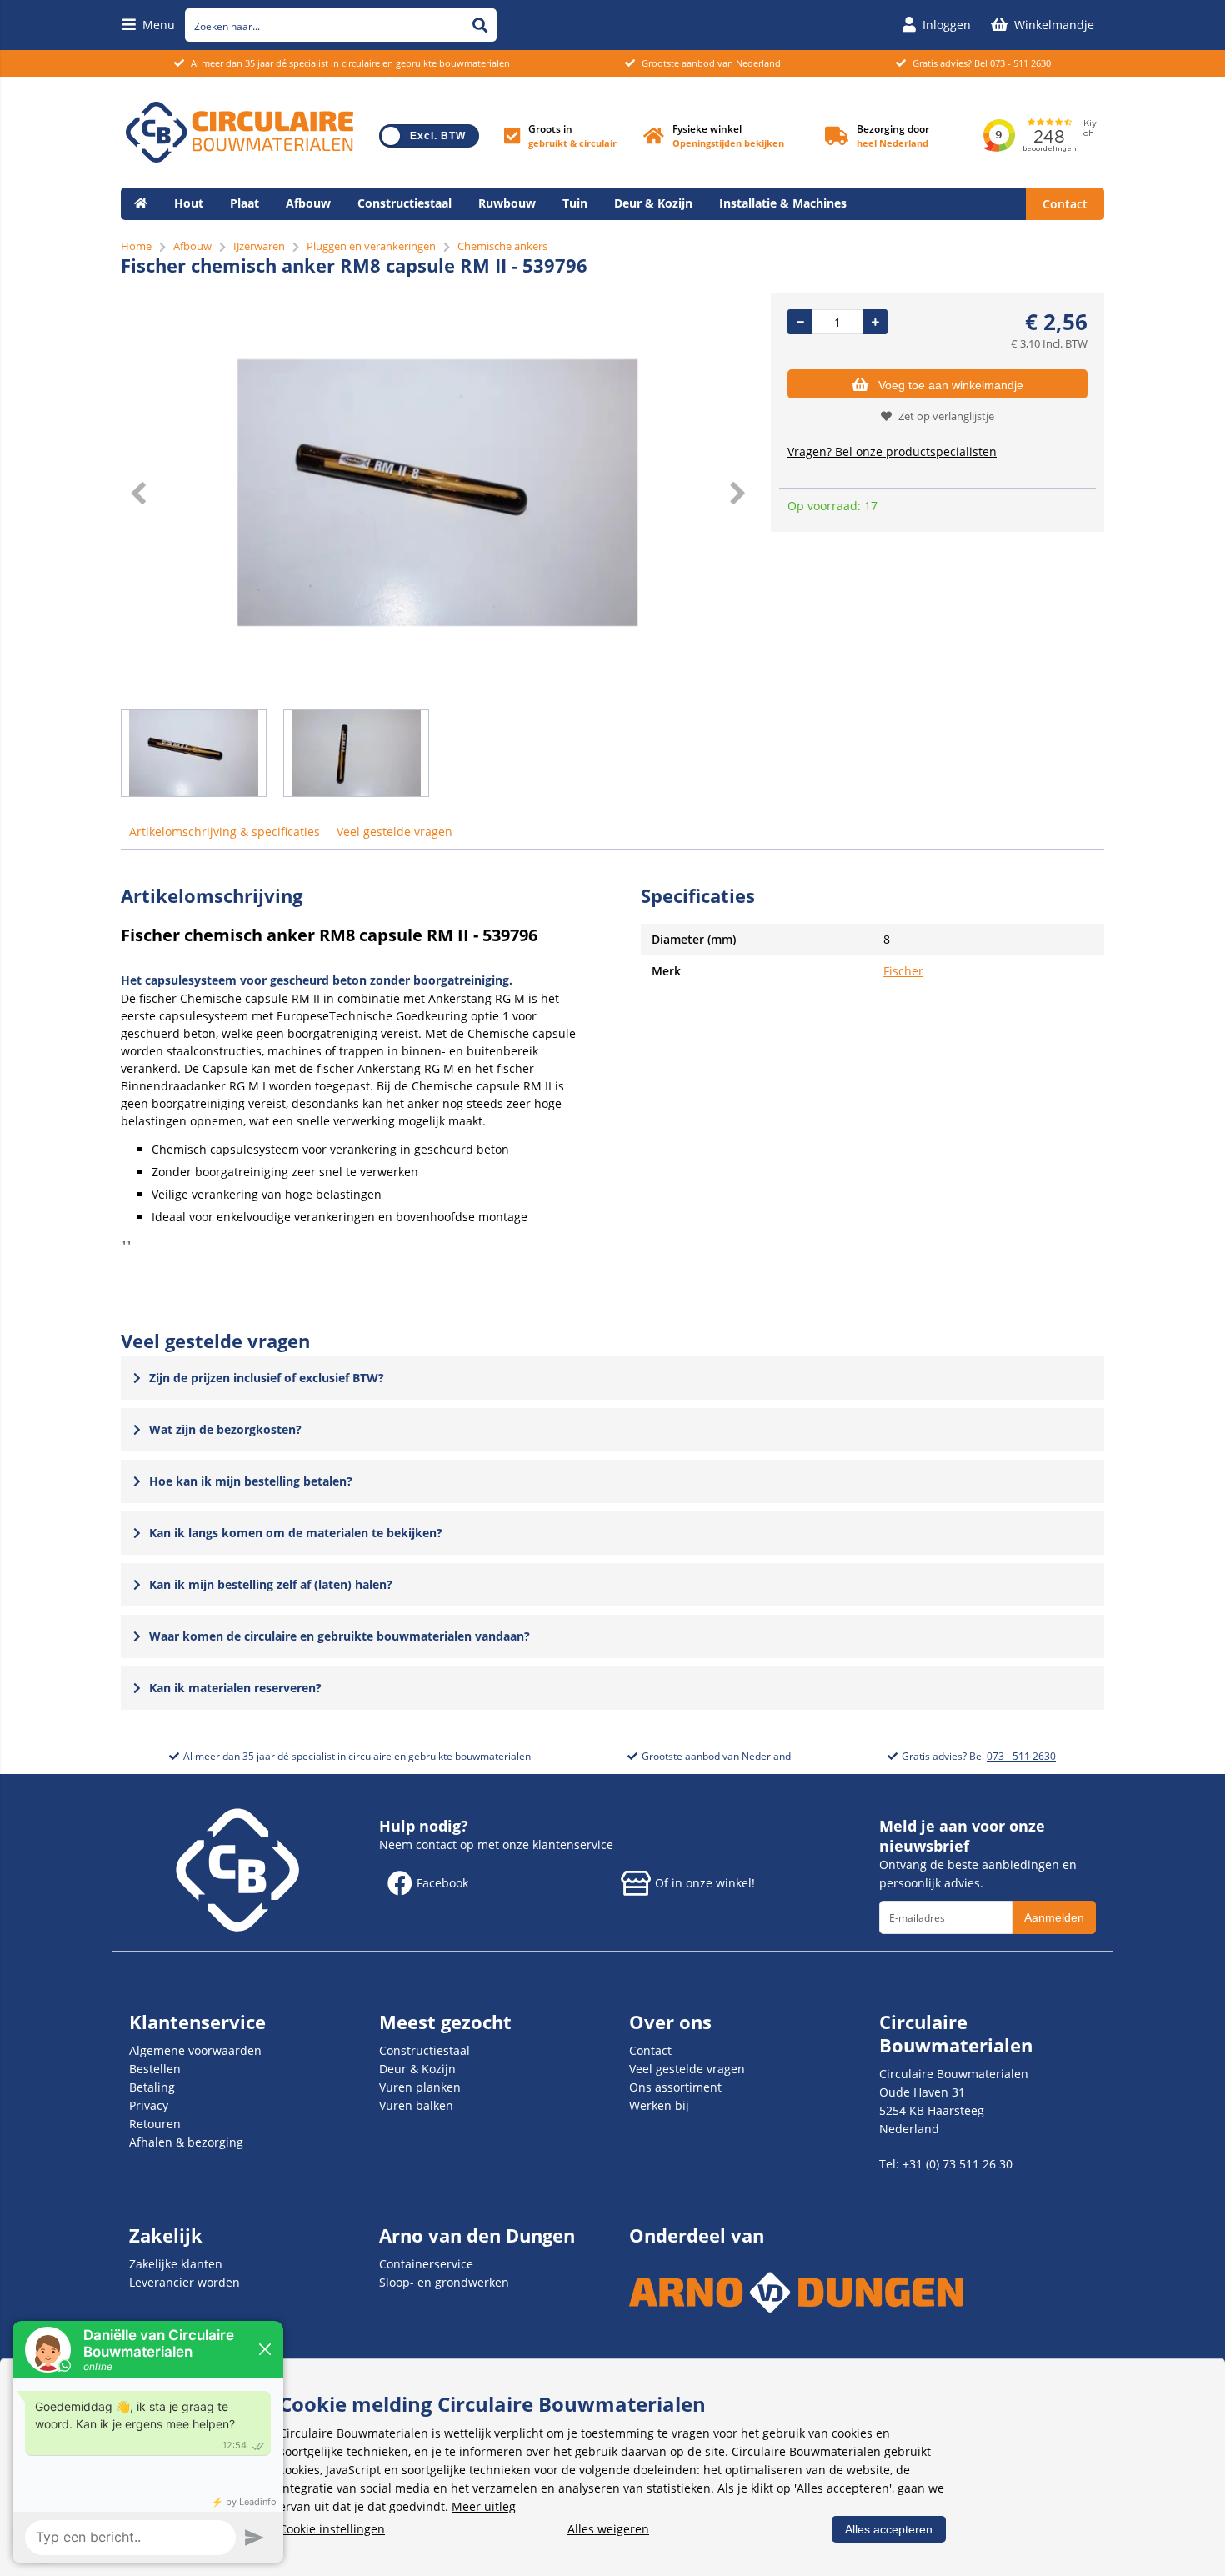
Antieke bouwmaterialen (206, 236)
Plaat (245, 203)
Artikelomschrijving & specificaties (225, 832)
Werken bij (659, 2105)
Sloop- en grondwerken (444, 2282)
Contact (1065, 204)
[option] (437, 493)
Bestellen (155, 2069)
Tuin (575, 203)
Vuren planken (420, 2087)
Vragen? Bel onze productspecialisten (892, 451)
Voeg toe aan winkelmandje (951, 385)
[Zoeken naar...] (480, 25)
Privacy (149, 2105)
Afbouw (308, 203)
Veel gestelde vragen (395, 832)
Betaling (152, 2087)
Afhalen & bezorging (186, 2142)
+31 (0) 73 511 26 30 (957, 2164)
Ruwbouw (507, 203)
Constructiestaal (405, 203)
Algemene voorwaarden (195, 2050)
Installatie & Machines (783, 203)
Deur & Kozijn (653, 203)
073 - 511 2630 (1020, 63)
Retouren (155, 2124)
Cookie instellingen (332, 2529)
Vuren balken (416, 2105)
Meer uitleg (484, 2506)
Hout (189, 203)
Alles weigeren (608, 2529)
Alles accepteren (889, 2529)
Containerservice (426, 2264)
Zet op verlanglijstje (946, 416)
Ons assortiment (675, 2087)
